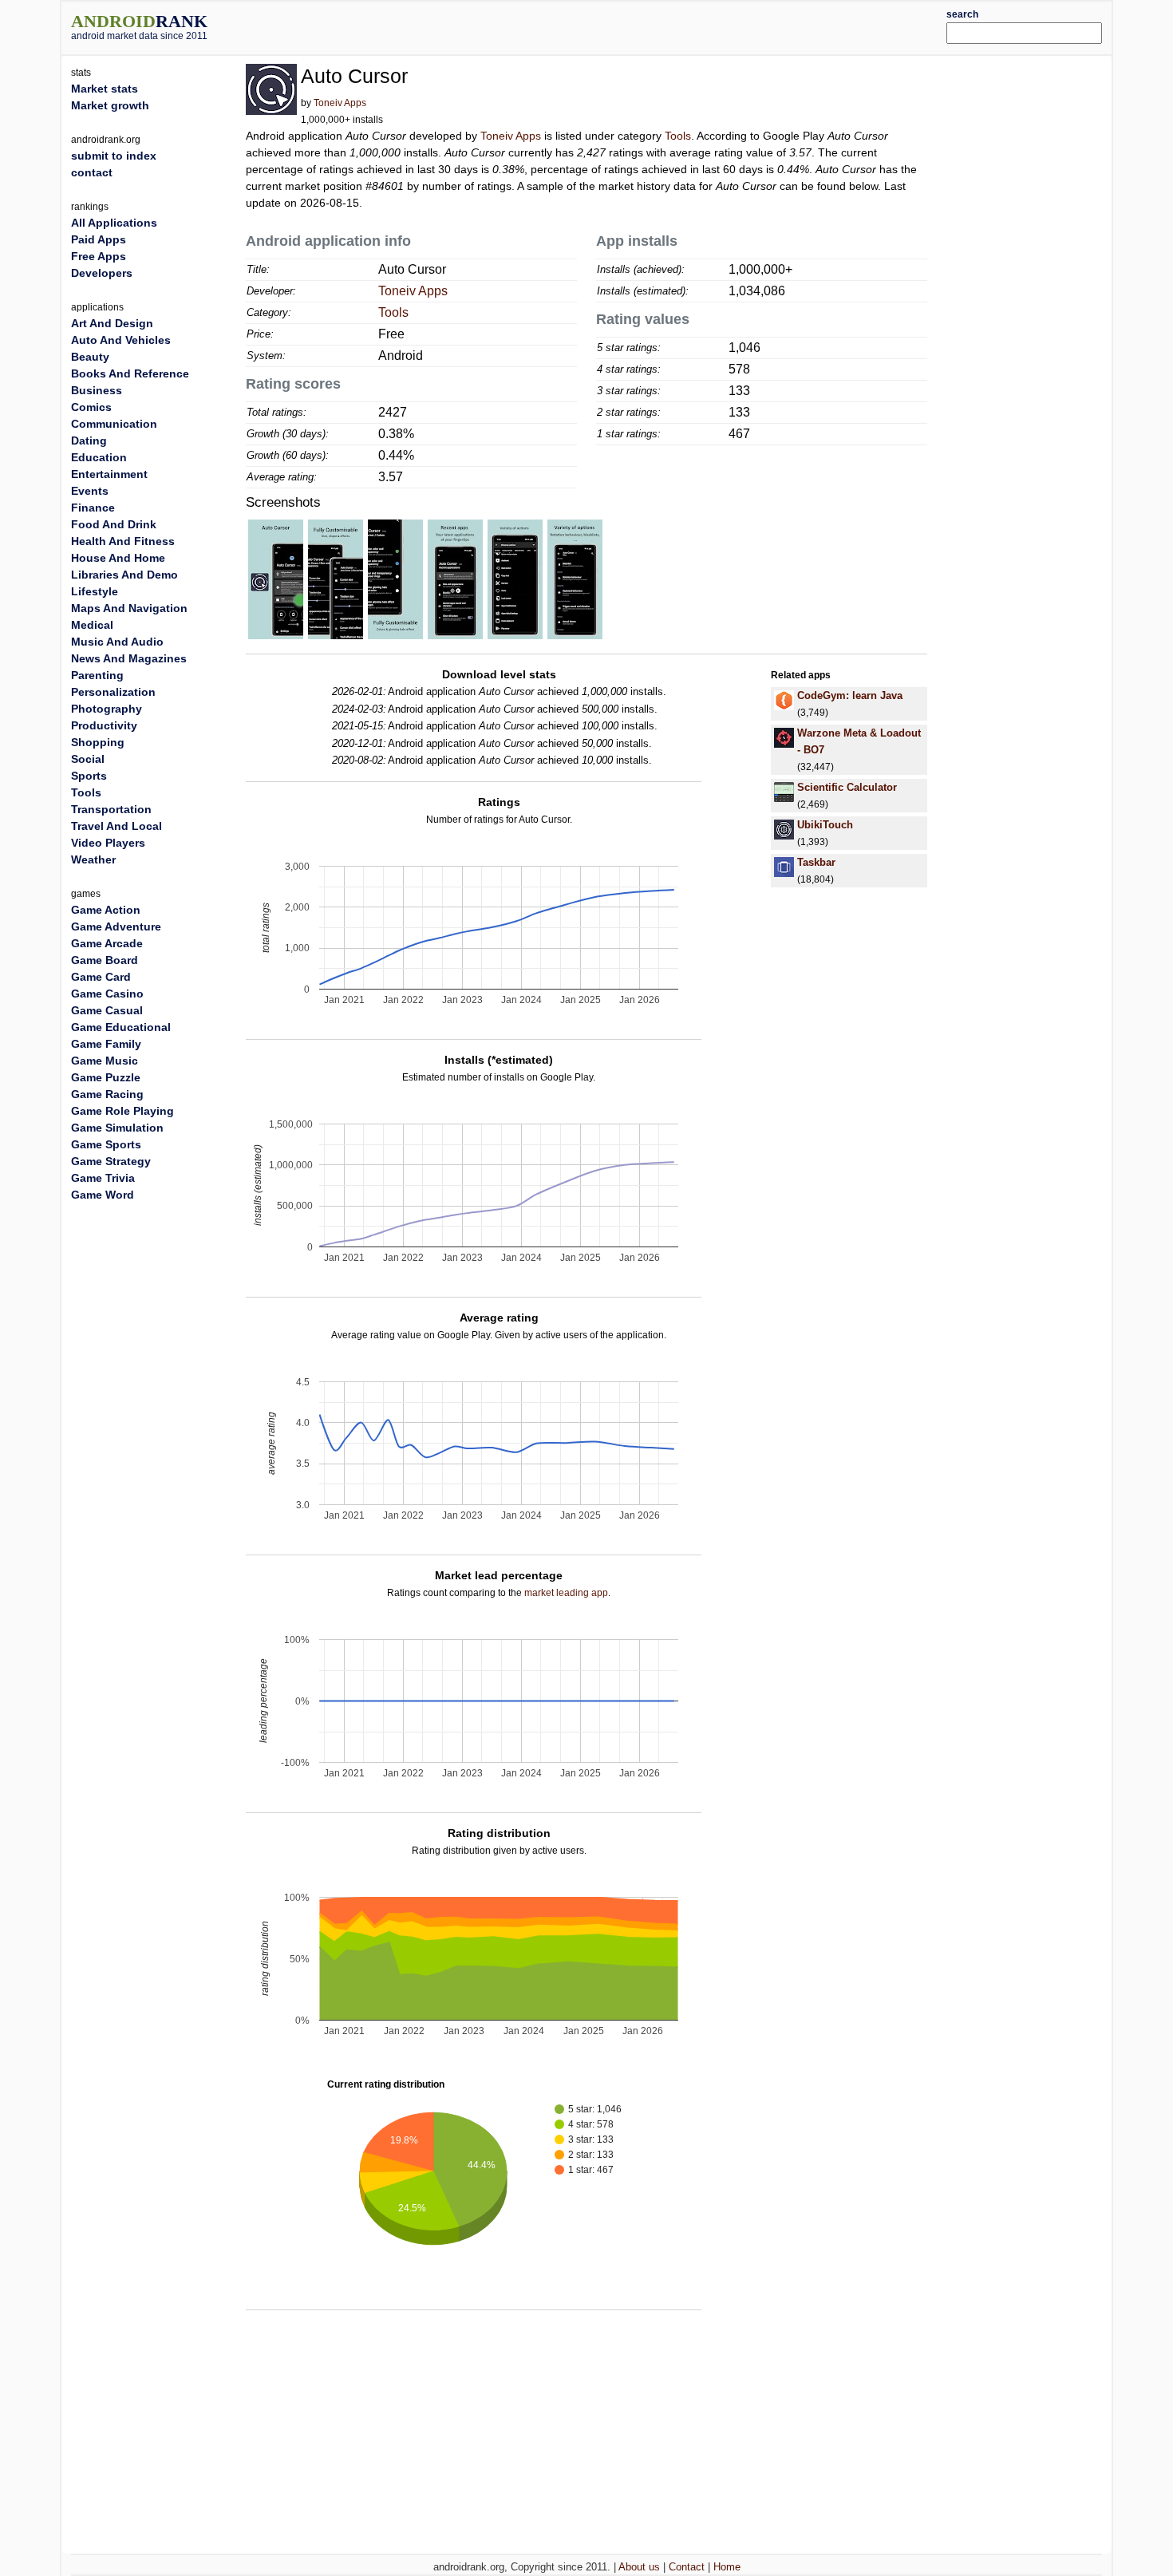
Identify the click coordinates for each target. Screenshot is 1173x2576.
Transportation (111, 809)
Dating (89, 441)
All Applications (114, 223)
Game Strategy (111, 1161)
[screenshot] (276, 579)
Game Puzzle (106, 1077)
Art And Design (112, 323)
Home (727, 2567)
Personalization (113, 692)
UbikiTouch (825, 825)
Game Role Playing (122, 1111)
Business (97, 390)
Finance (93, 508)
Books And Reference (130, 373)
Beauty (90, 357)
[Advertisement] (630, 26)
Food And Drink (114, 524)
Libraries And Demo (124, 575)
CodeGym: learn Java (850, 695)
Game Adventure (116, 926)
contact (92, 172)
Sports (89, 776)
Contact (687, 2567)
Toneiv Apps (340, 103)
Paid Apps (99, 239)
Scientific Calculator (847, 787)
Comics (91, 407)
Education (99, 457)
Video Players (108, 843)
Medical (92, 625)
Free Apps (99, 256)
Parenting (97, 675)
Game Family (106, 1044)
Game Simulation (117, 1128)
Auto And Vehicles (121, 340)
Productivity (104, 725)
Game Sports (106, 1144)
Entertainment (109, 474)
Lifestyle (95, 591)
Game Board (105, 960)
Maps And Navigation (129, 608)
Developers (102, 273)
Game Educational (121, 1027)
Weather (93, 859)
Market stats (105, 89)
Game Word (103, 1195)
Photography (107, 709)
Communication (114, 424)
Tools (678, 136)
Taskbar (816, 862)
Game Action (106, 910)
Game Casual (107, 1010)
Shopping (98, 742)
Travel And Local (117, 826)
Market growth (110, 105)
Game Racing (107, 1094)
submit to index (114, 156)
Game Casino (107, 994)
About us (639, 2567)
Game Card (101, 977)
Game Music (105, 1061)
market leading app (566, 1593)
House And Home (118, 558)
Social (88, 759)
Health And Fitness (123, 541)
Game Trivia (103, 1178)
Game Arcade (107, 943)
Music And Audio (117, 642)
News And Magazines (129, 658)
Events (90, 491)
